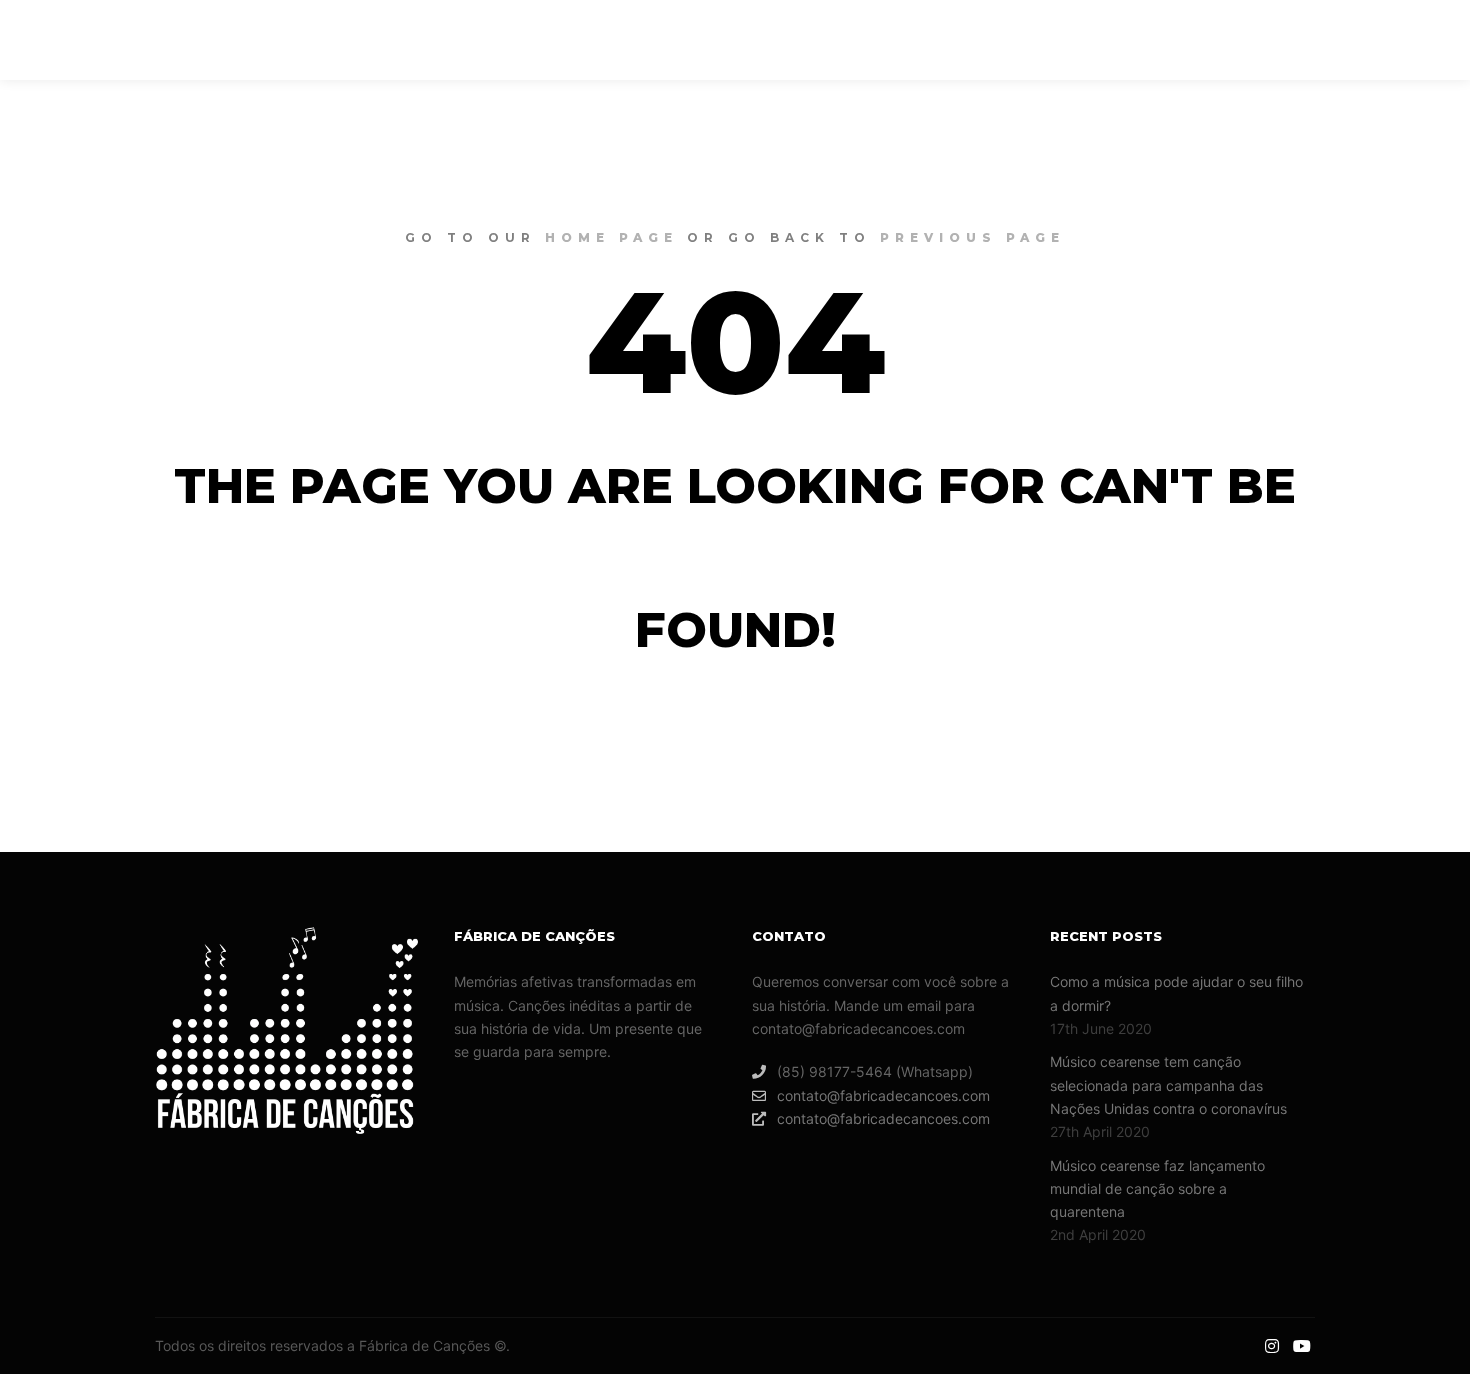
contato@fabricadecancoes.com (883, 1095)
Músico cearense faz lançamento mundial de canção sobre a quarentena (1157, 1189)
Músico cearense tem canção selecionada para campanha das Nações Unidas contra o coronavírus (1168, 1085)
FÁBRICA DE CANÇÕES (140, 40)
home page (611, 237)
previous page (972, 237)
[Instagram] (1387, 40)
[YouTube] (1417, 40)
